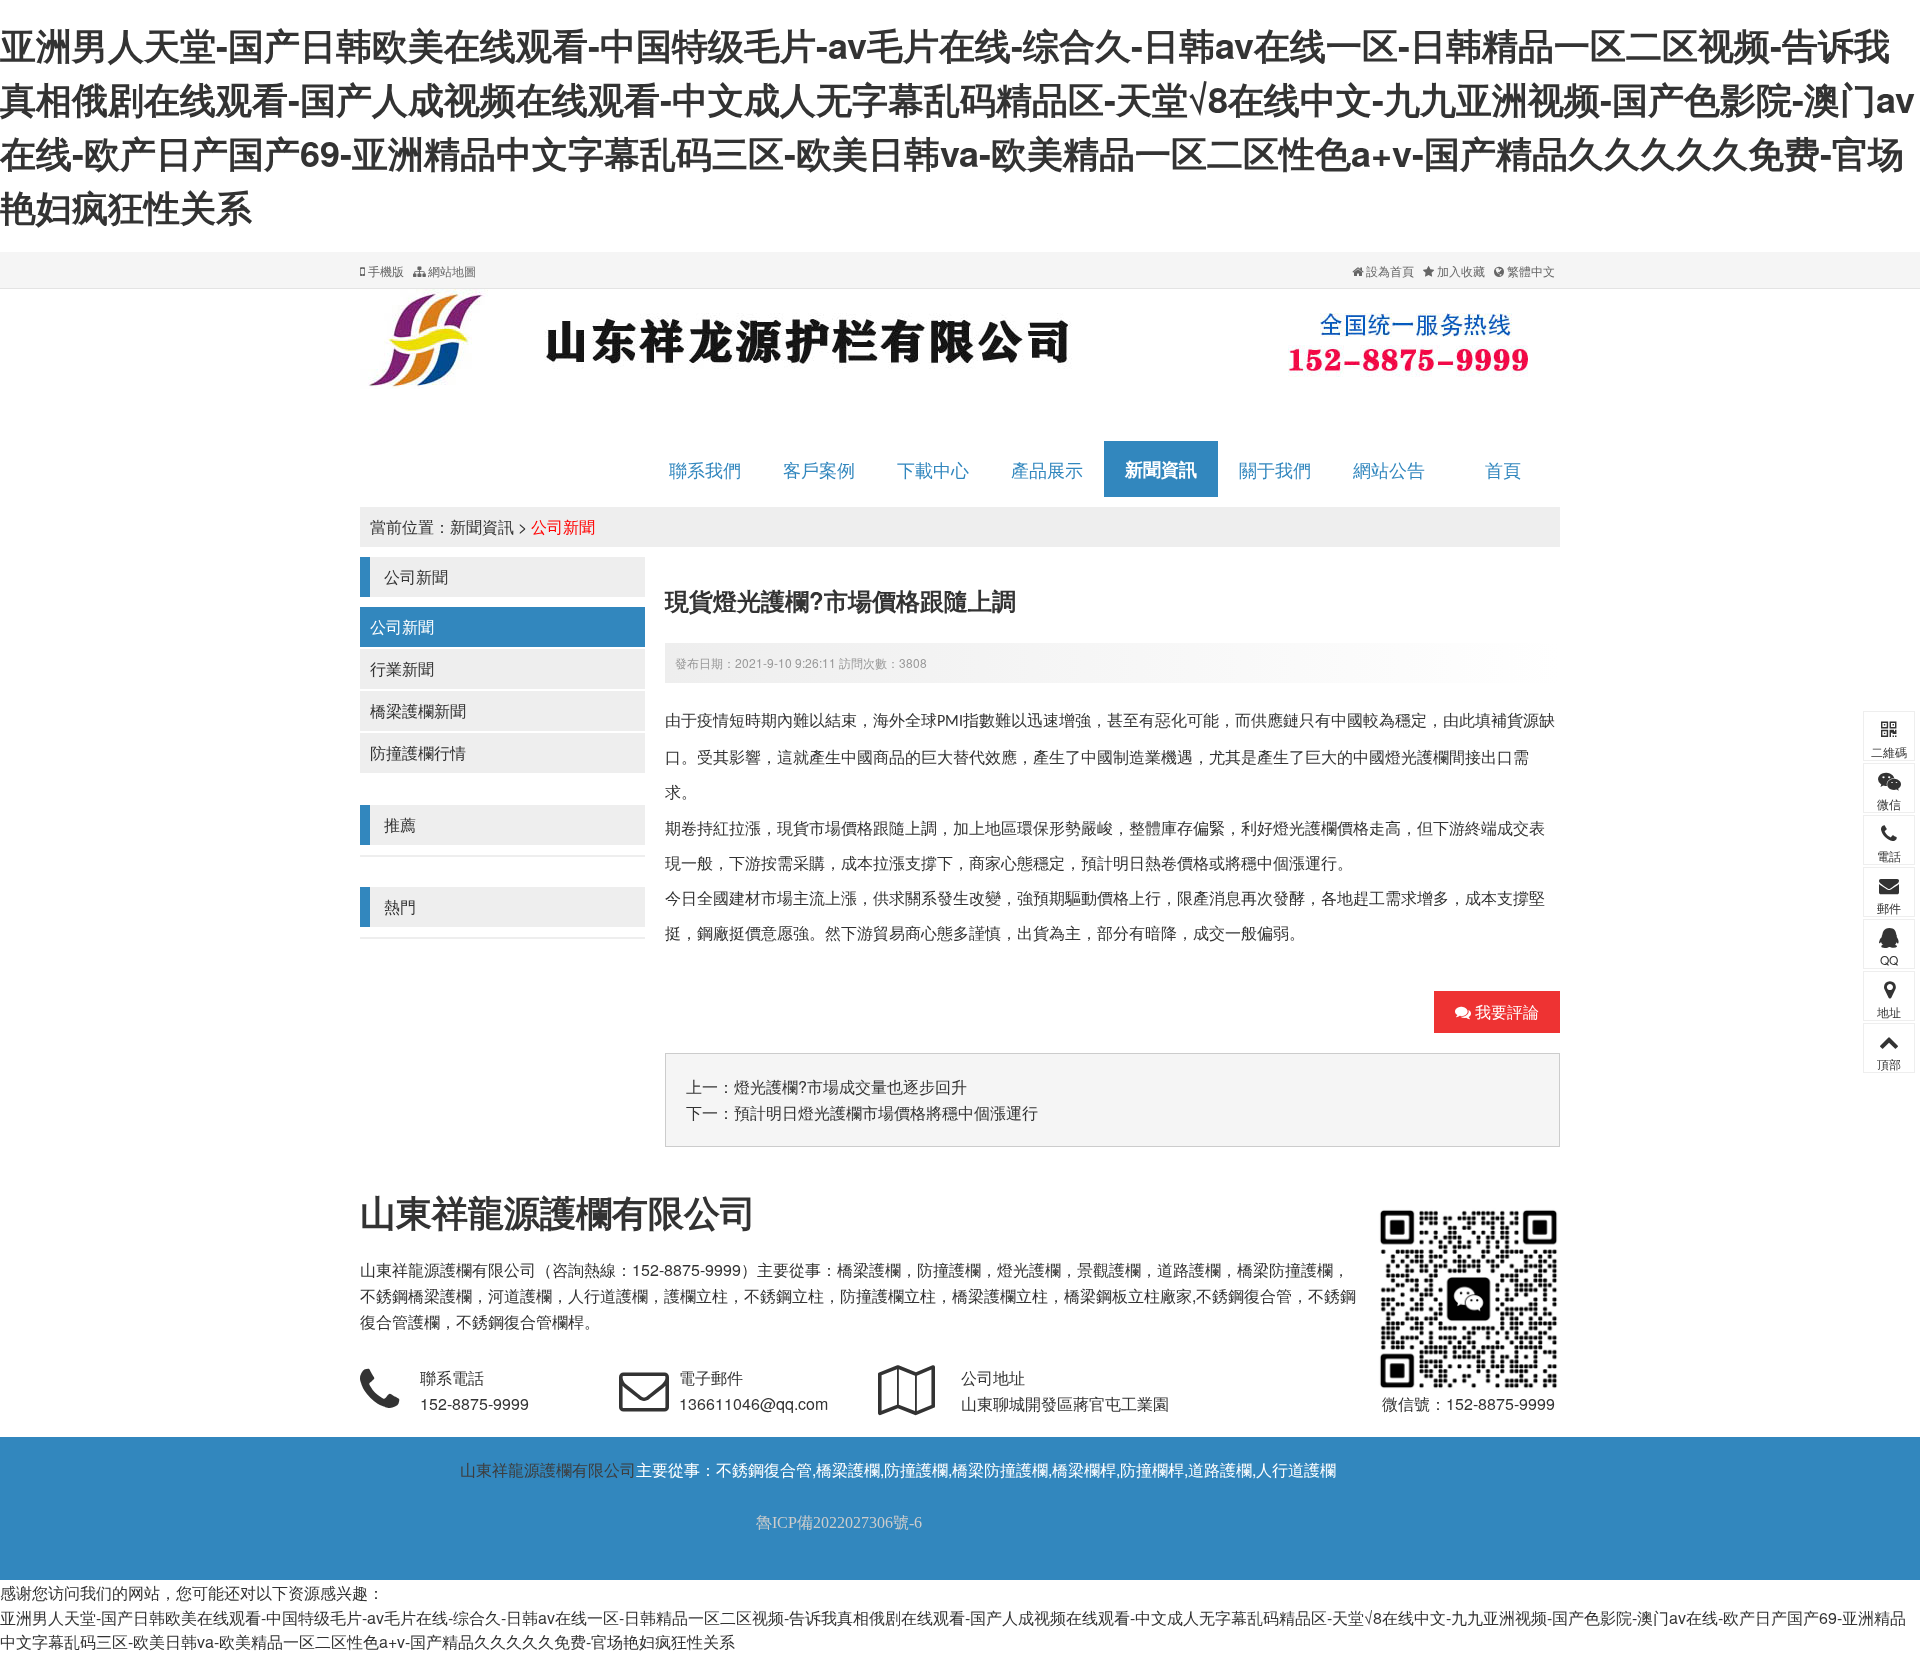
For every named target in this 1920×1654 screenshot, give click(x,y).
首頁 (1503, 469)
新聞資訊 (1161, 469)
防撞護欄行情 (418, 752)
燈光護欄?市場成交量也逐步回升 (850, 1086)
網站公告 (1389, 469)
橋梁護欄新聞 (418, 710)
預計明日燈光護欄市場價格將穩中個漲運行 (886, 1112)
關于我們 (1275, 469)
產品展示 (1047, 469)
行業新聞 (402, 668)
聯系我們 (705, 469)
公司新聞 (563, 526)
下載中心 (933, 469)
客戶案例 (819, 469)
